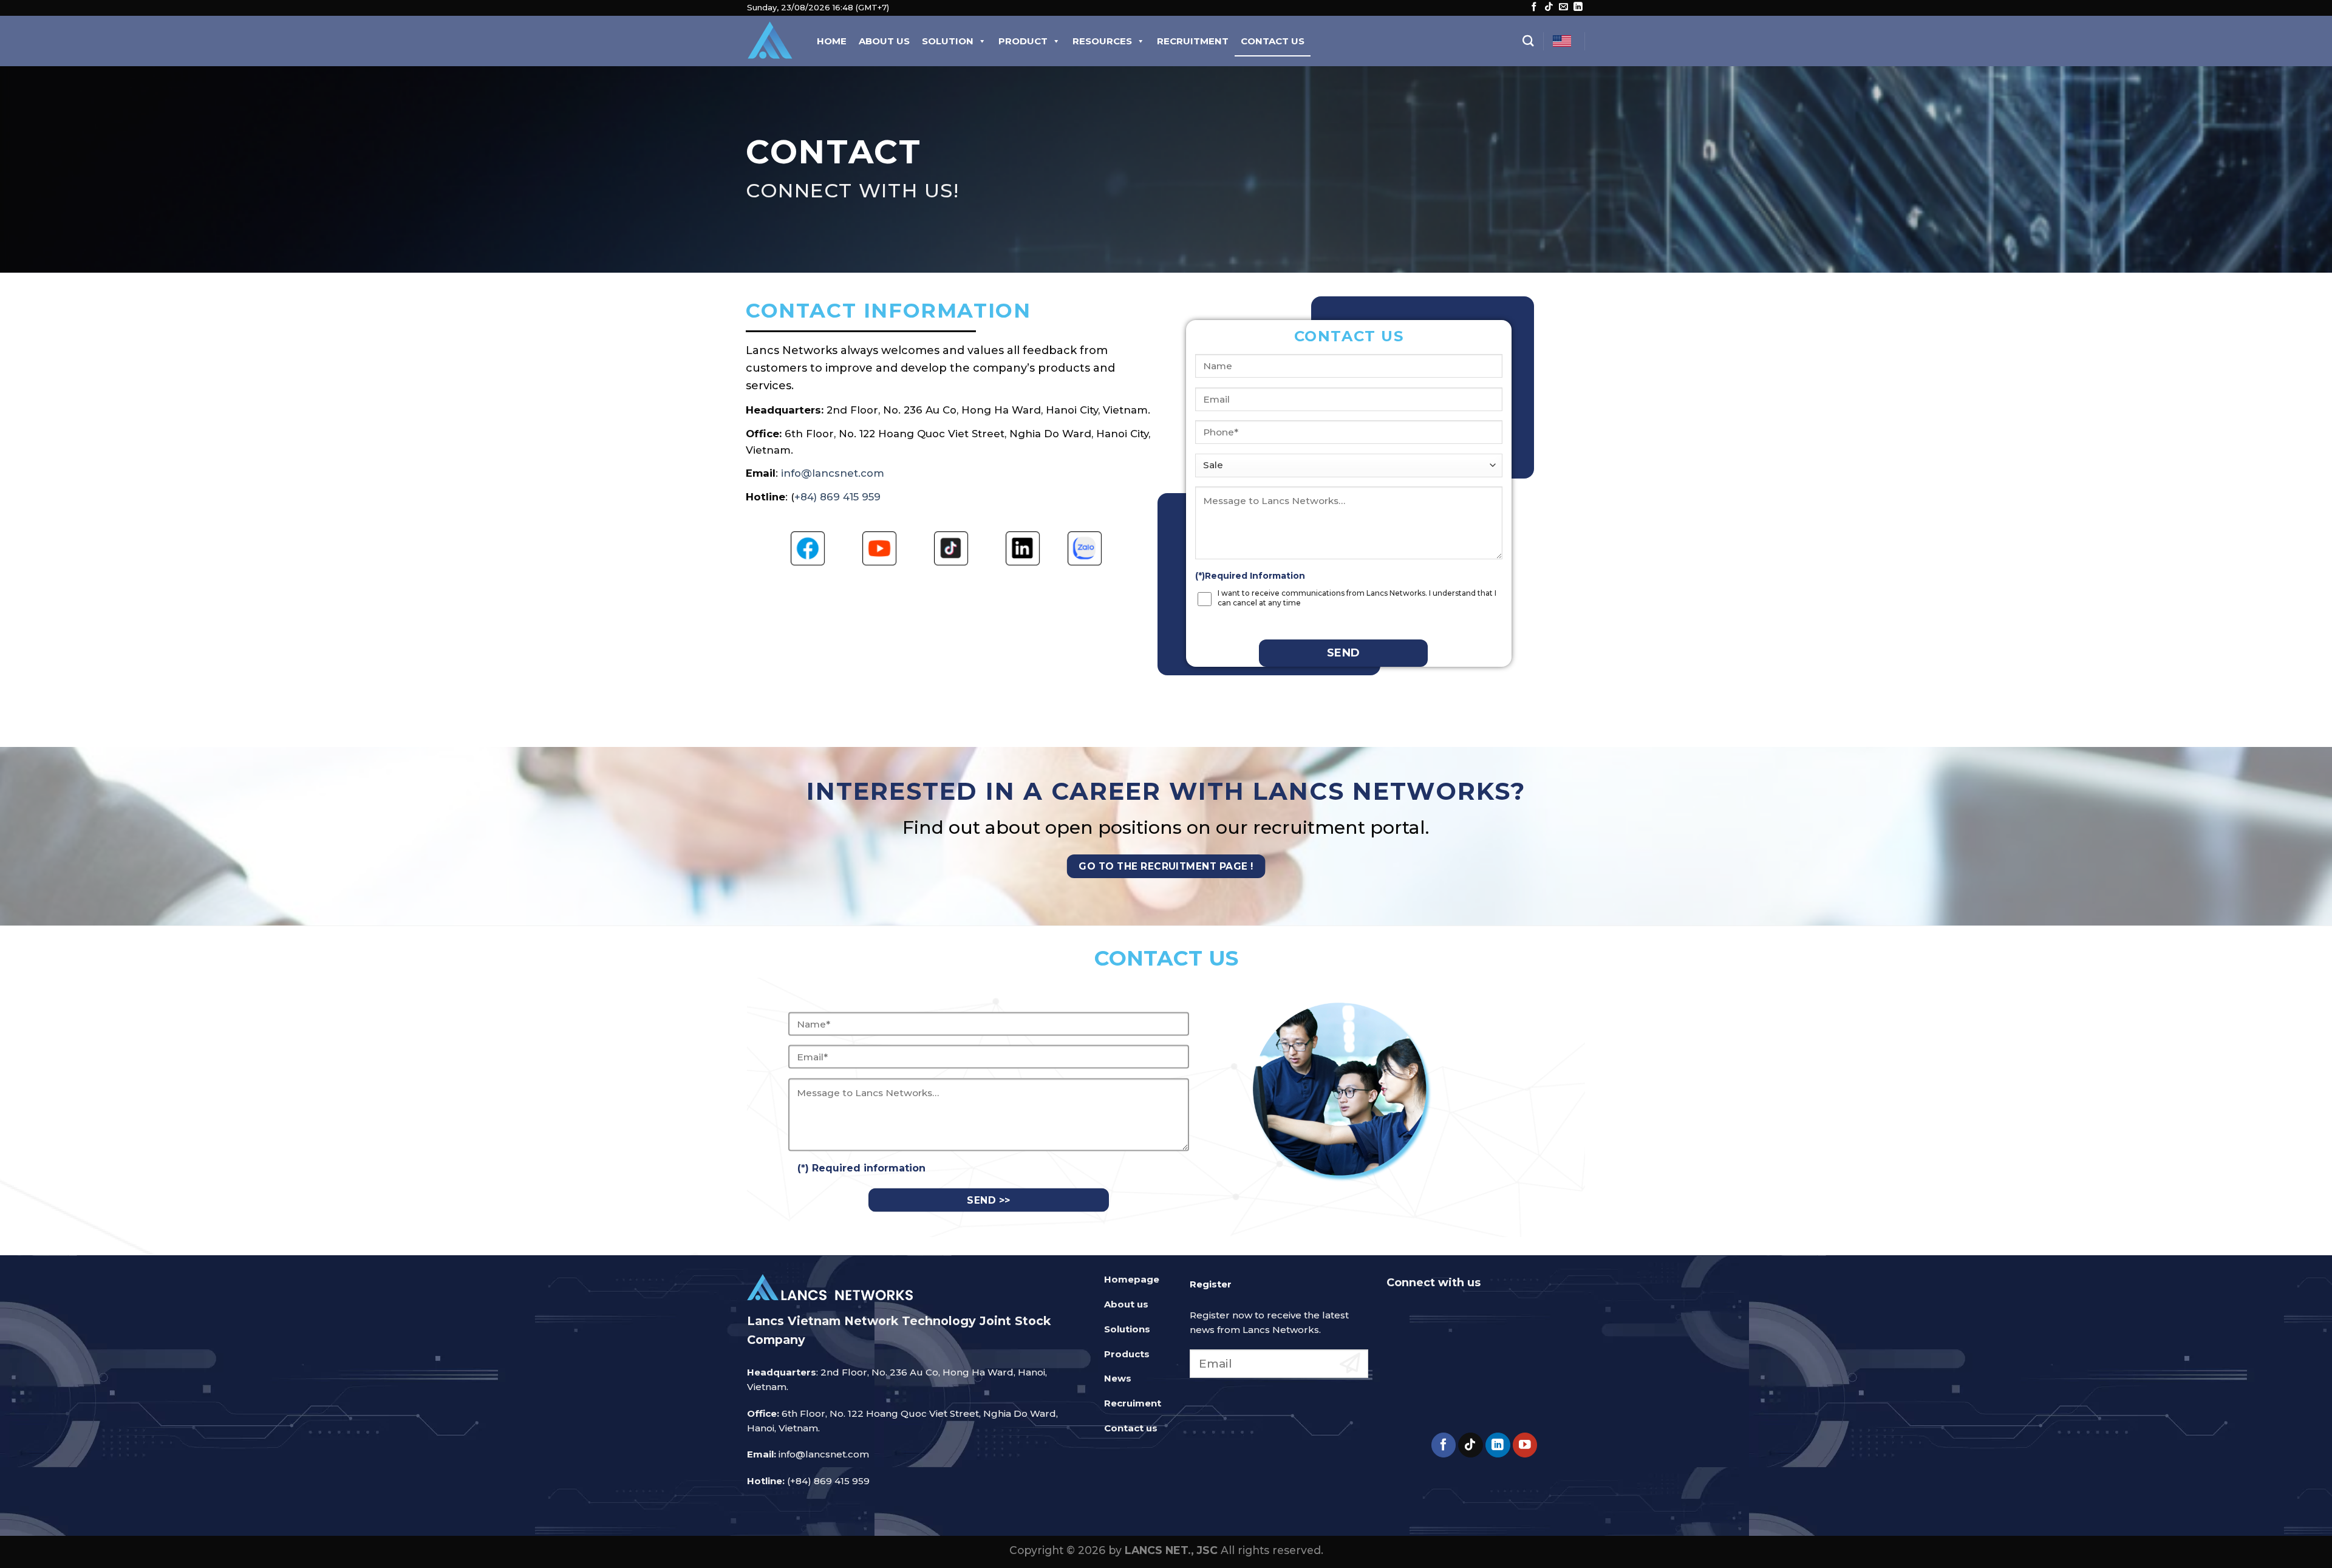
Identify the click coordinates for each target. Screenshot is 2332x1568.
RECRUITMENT (1193, 41)
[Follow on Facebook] (1534, 7)
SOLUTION (948, 41)
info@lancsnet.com (833, 473)
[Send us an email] (1563, 7)
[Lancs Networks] (770, 41)
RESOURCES (1102, 41)
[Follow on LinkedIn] (1578, 7)
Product (1023, 41)
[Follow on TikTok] (1549, 7)
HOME (832, 41)
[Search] (1528, 41)
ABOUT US (884, 41)
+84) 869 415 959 (837, 497)
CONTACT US (1273, 41)
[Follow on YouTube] (1525, 1445)
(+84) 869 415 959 (828, 1481)
